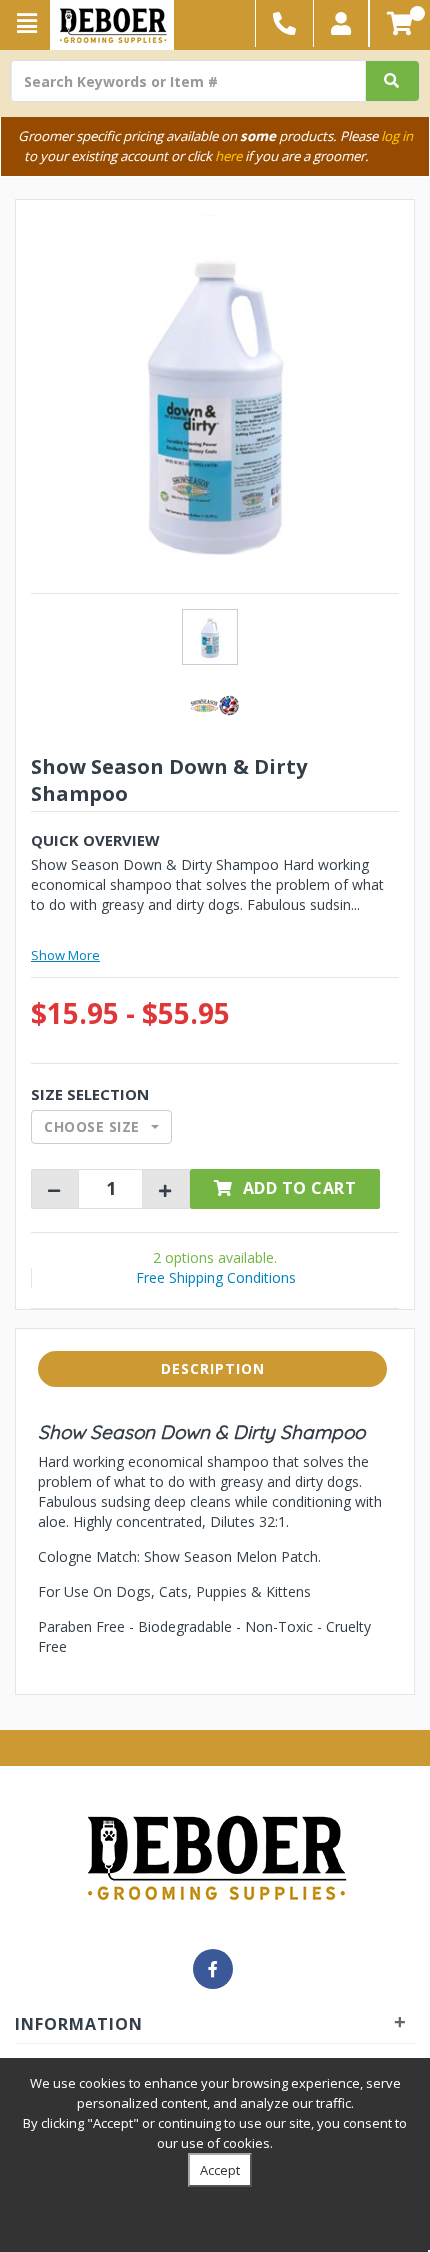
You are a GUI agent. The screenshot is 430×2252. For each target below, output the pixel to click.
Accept (220, 2170)
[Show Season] (215, 704)
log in (397, 136)
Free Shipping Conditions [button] (216, 1277)
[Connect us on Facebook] (213, 1969)
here (228, 156)
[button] (341, 23)
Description (213, 1368)
